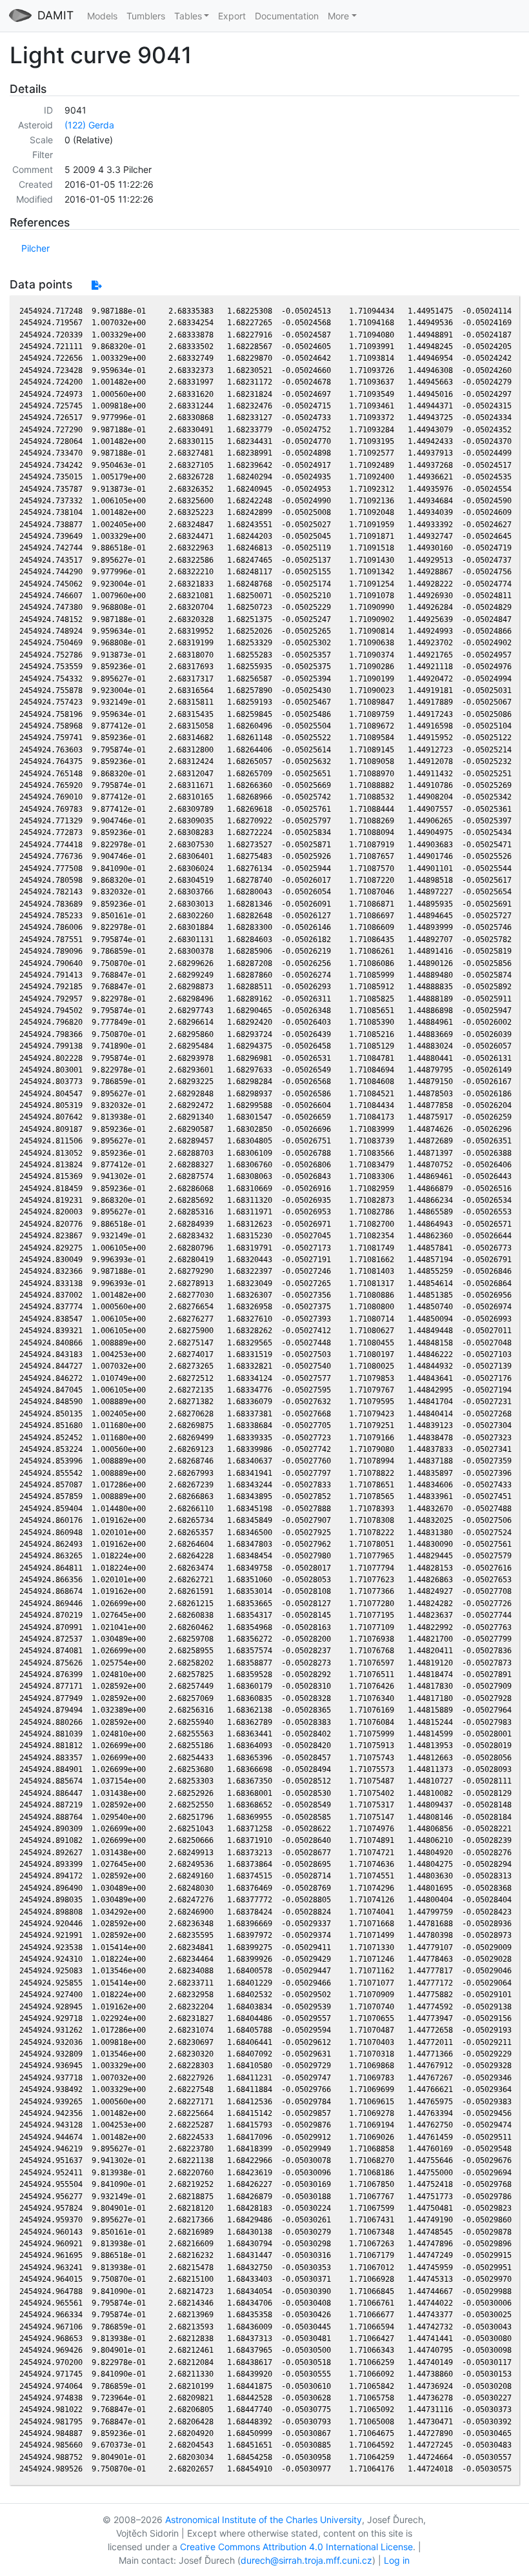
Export (232, 16)
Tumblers (146, 16)
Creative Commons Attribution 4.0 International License (296, 2547)
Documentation (287, 16)
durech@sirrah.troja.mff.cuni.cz (306, 2560)
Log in (397, 2560)
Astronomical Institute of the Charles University (264, 2520)
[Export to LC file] (96, 285)
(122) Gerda (89, 125)
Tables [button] (188, 16)
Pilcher (35, 248)
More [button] (338, 16)
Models (102, 16)
